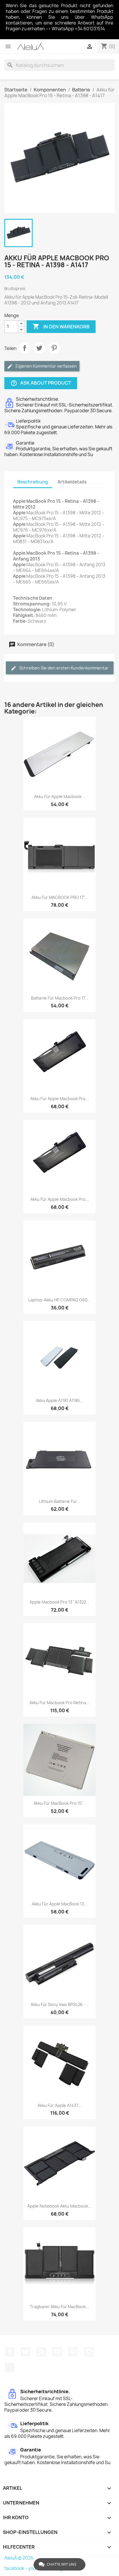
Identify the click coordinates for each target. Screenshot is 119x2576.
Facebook (10, 2352)
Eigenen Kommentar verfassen (46, 366)
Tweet (39, 348)
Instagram (89, 2352)
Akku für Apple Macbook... (59, 796)
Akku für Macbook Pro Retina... (59, 1703)
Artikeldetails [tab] (72, 482)
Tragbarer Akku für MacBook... (59, 2307)
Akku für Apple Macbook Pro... (60, 1099)
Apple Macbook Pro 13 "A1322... (59, 1602)
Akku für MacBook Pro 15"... (60, 1803)
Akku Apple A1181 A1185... (59, 1400)
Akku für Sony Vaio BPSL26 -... (60, 2004)
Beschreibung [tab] (33, 482)
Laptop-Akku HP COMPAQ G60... (60, 1300)
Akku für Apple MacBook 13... (60, 1904)
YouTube (57, 2352)
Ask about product (41, 383)
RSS (41, 2352)
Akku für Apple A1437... (59, 2105)
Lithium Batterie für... (60, 1501)
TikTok (10, 2368)
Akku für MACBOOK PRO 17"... (60, 897)
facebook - (16, 2568)
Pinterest (54, 348)
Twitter (25, 2352)
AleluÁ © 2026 (19, 2558)
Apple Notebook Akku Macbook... (59, 2206)
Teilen (25, 348)
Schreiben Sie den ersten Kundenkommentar (64, 668)
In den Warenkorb (61, 326)
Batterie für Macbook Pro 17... (60, 998)
